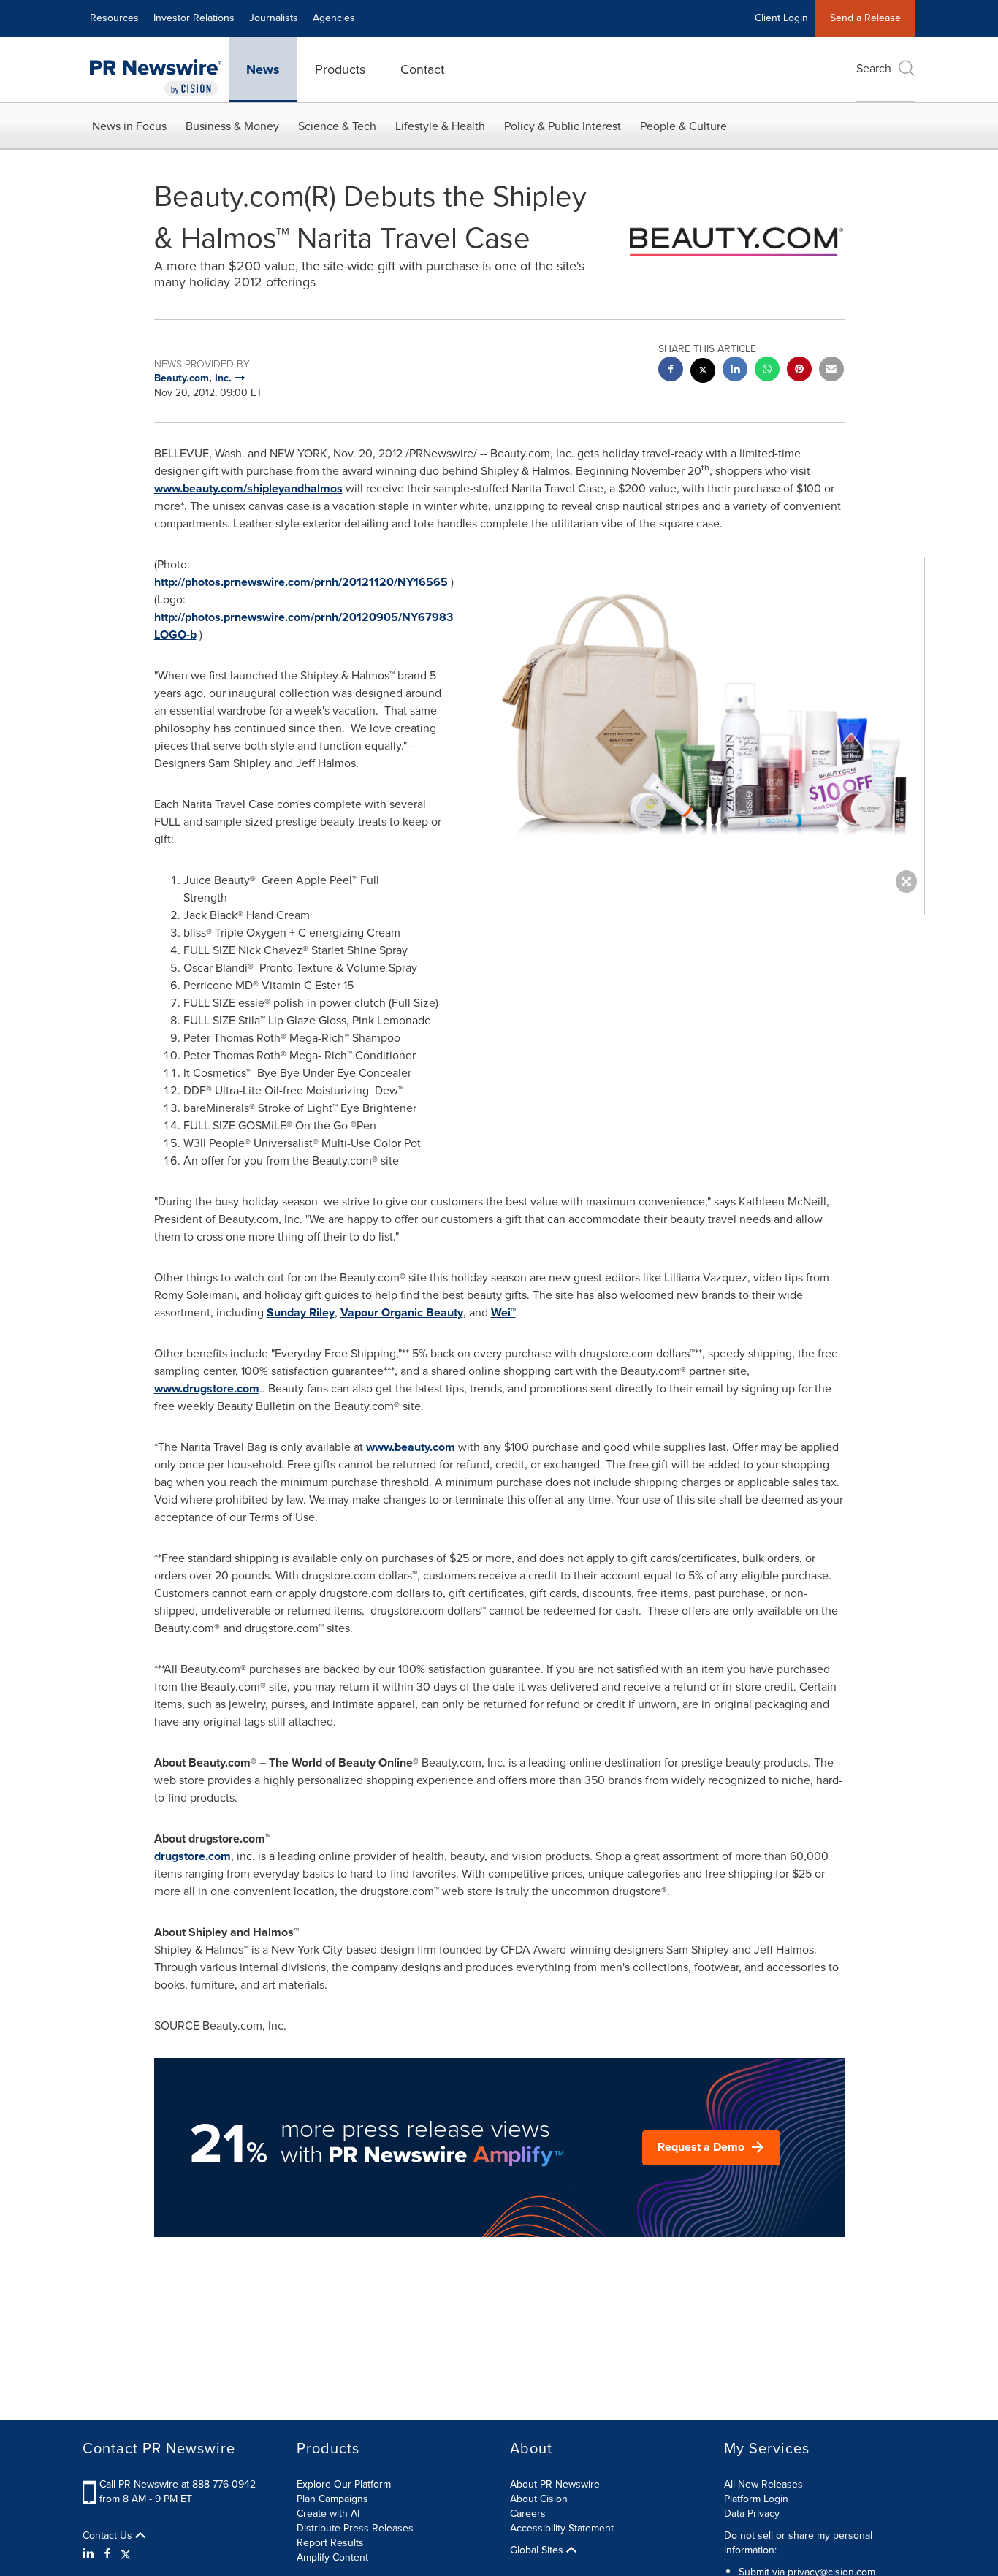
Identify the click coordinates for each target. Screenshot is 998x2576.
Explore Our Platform (344, 2484)
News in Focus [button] (129, 126)
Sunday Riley (301, 1312)
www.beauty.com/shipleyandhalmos (248, 488)
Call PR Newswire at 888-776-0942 (178, 2484)
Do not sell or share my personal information (798, 2543)
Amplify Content (332, 2557)
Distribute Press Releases (355, 2528)
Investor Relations (194, 18)
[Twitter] (126, 2554)
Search (874, 68)
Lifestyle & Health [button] (440, 126)
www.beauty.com (411, 1447)
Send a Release (865, 18)
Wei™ (503, 1312)
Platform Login (756, 2499)
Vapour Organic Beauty (402, 1312)
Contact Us (109, 2536)
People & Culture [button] (683, 126)
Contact (422, 69)
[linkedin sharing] (735, 371)
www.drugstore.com (207, 1388)
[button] (706, 721)
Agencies (334, 18)
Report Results (330, 2543)
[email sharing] (831, 371)
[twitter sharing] (703, 372)
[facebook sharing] (671, 371)
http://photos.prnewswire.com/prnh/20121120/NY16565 (301, 582)
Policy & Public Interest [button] (563, 126)
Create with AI (328, 2514)
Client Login (781, 18)
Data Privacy (752, 2514)
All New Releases (763, 2484)
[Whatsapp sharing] (767, 371)
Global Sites (538, 2550)
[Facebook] (107, 2554)
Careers (528, 2514)
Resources (114, 18)
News (263, 69)
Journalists (274, 18)
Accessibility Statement (562, 2528)
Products (340, 69)
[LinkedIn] (90, 2554)
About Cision (539, 2499)
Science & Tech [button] (337, 126)
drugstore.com (193, 1856)
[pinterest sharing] (799, 371)
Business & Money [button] (232, 126)
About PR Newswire (555, 2484)
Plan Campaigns (332, 2499)
